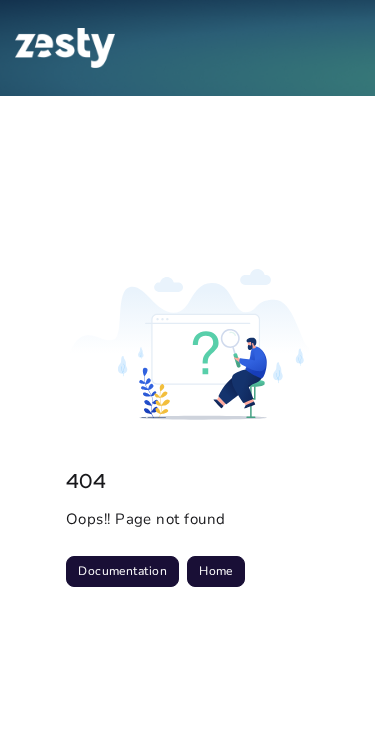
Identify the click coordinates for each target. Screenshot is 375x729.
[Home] (65, 48)
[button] (330, 679)
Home (216, 571)
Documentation (122, 571)
